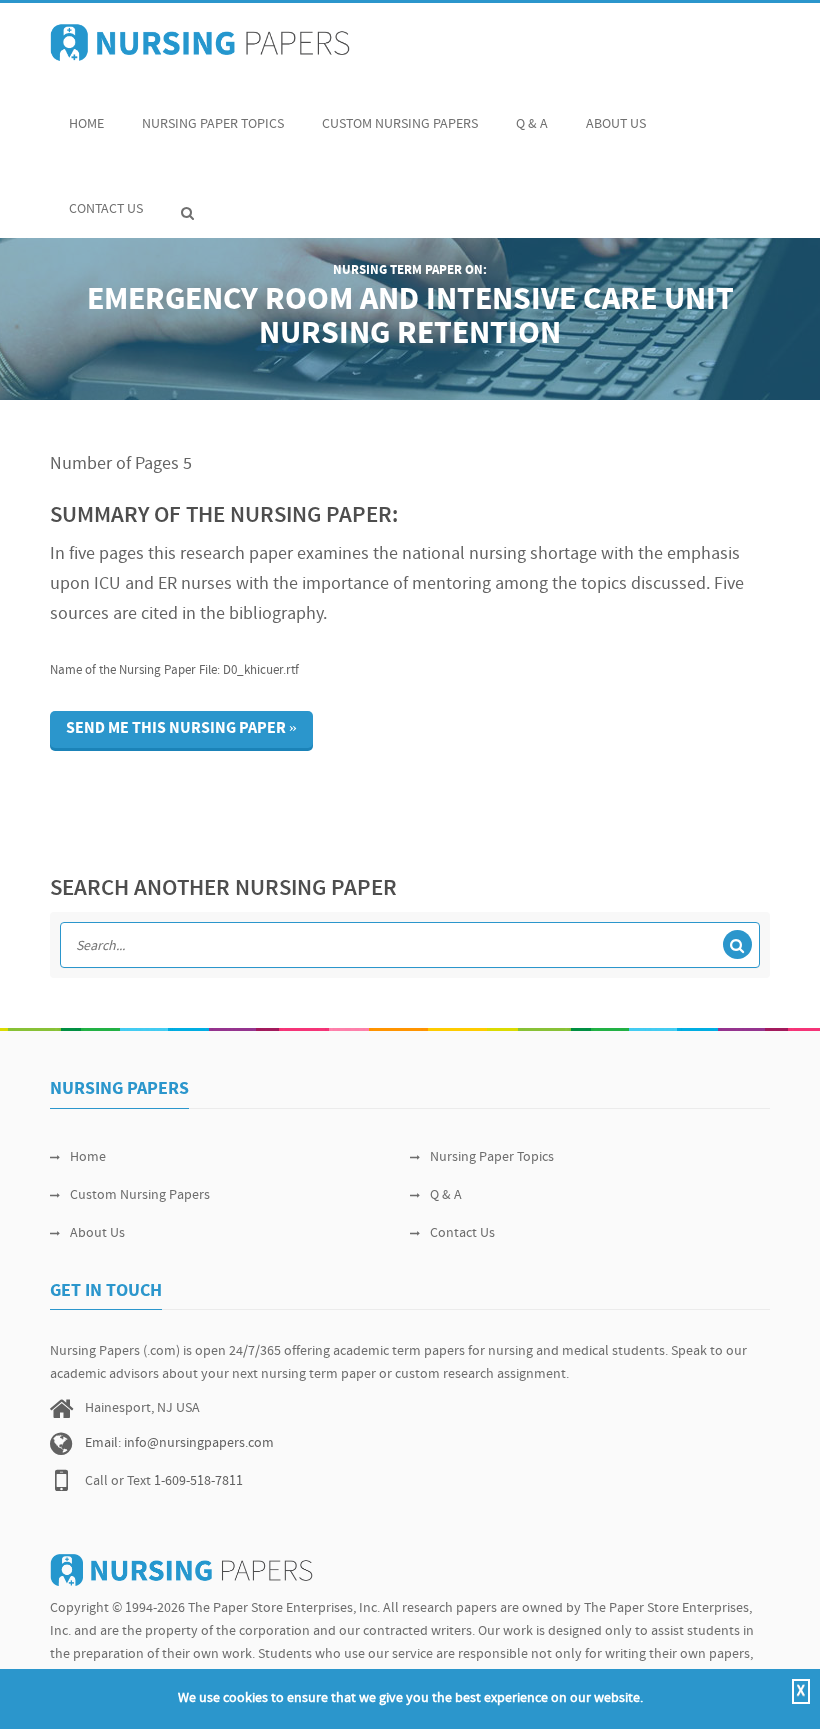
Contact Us (106, 209)
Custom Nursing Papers (400, 124)
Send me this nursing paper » (181, 729)
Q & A (532, 124)
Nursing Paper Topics (213, 124)
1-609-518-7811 (198, 1481)
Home (86, 124)
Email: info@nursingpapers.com (179, 1443)
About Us (616, 124)
